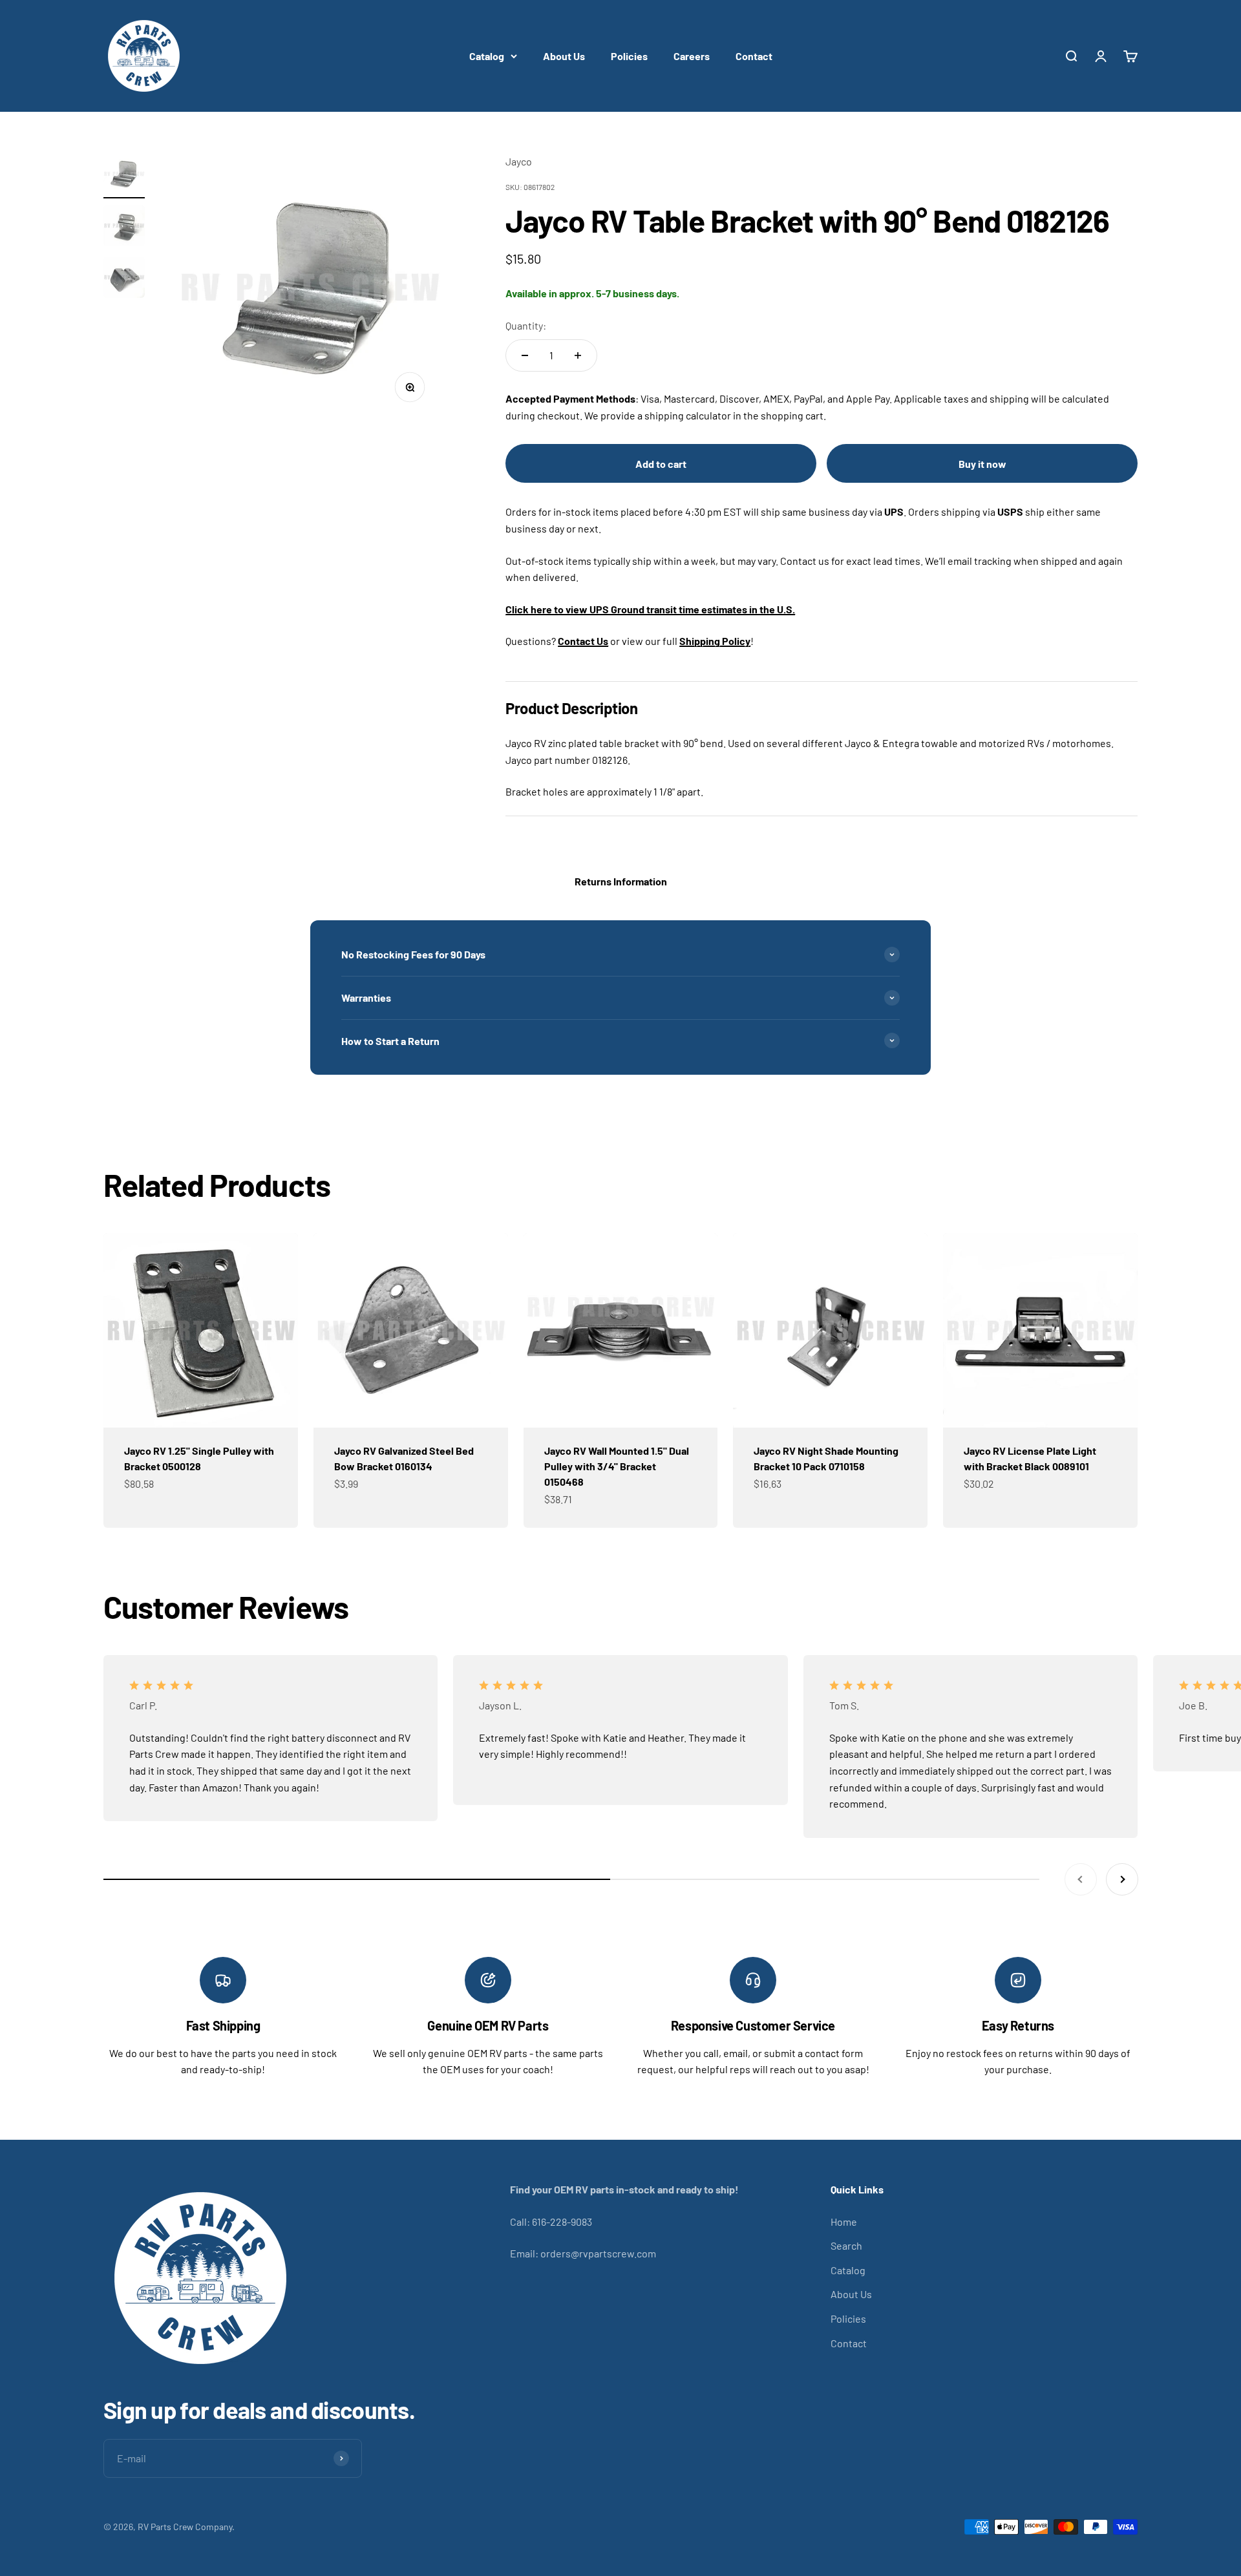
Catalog (487, 56)
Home (844, 2222)
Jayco (519, 161)
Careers (692, 56)
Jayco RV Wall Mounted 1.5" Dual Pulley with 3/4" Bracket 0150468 (617, 1466)
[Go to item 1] (124, 176)
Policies (629, 56)
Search (846, 2245)
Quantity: (526, 325)
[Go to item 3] (124, 279)
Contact (754, 56)
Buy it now (982, 464)
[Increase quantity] (578, 355)
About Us (564, 56)
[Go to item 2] (124, 227)
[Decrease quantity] (525, 355)
